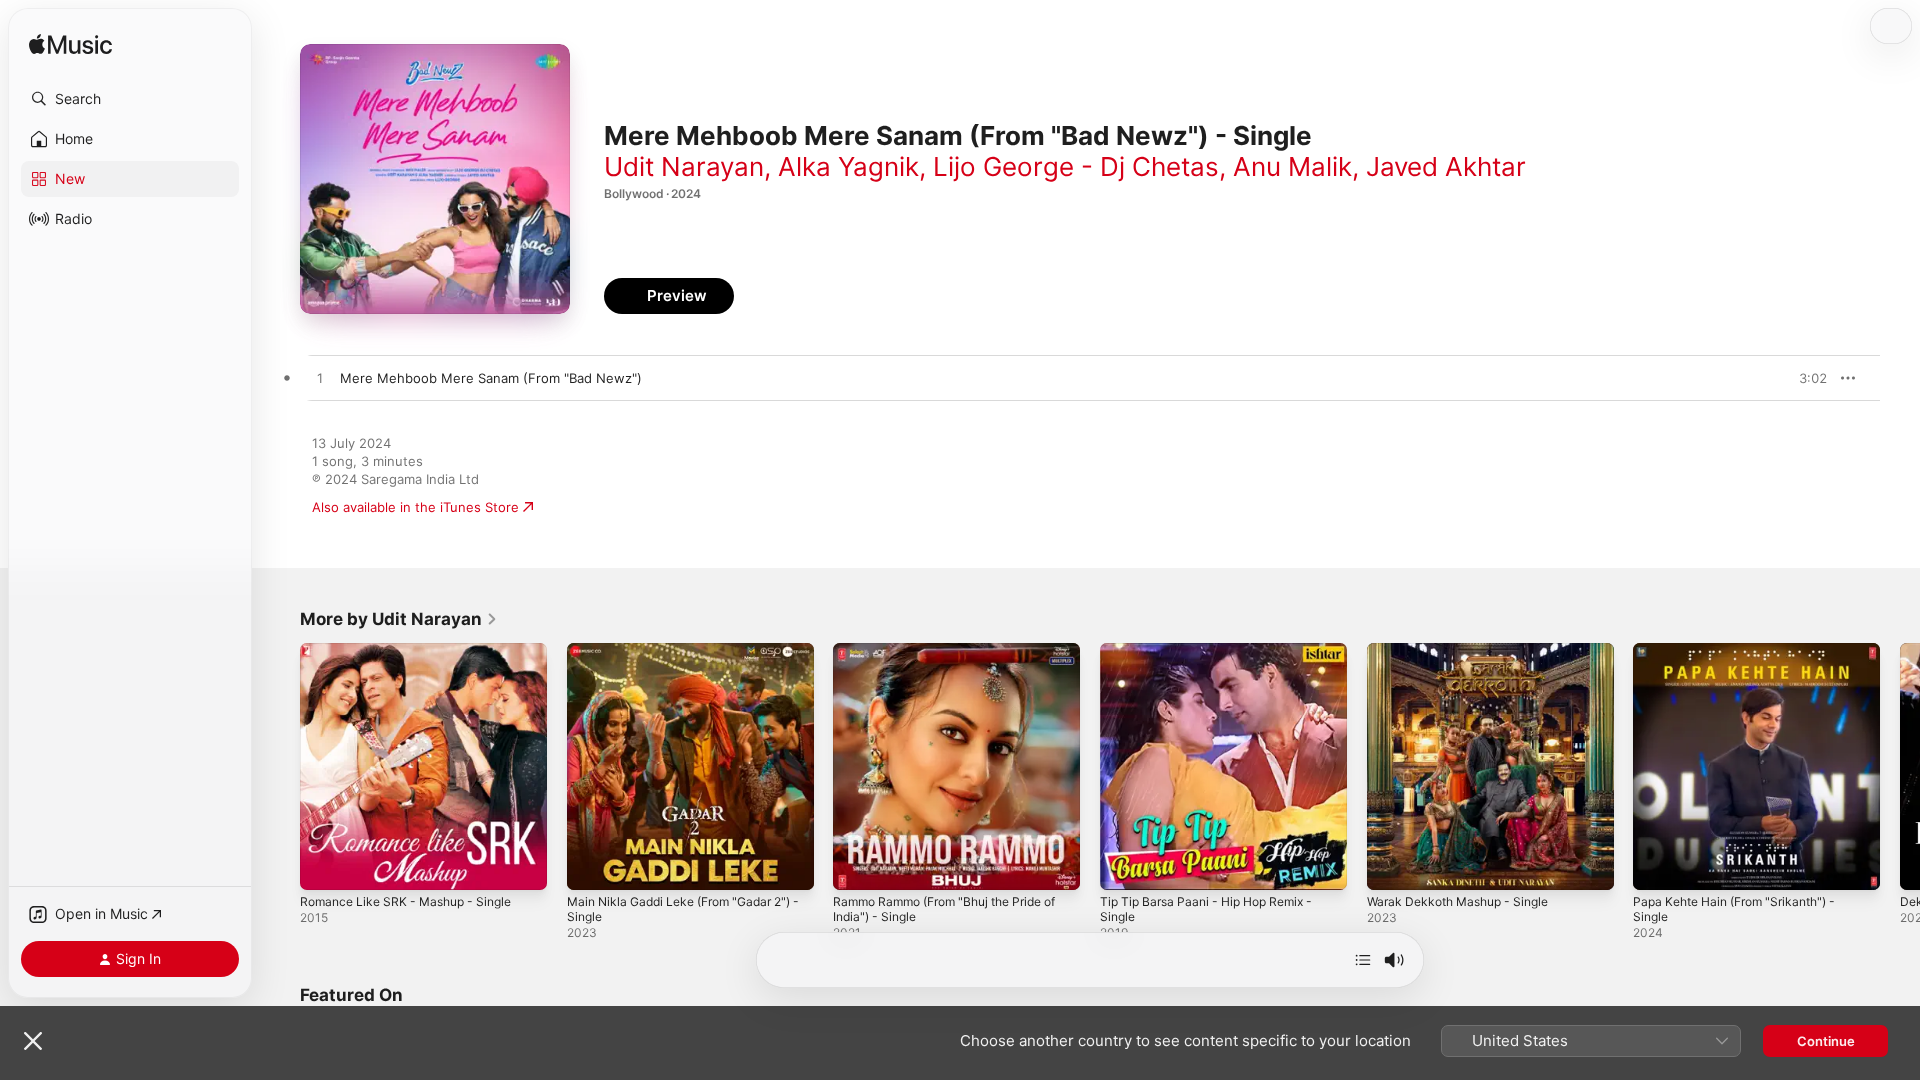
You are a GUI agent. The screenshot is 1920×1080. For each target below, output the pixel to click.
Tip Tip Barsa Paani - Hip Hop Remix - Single (1216, 659)
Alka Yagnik (848, 166)
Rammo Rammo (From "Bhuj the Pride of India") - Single (949, 659)
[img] (70, 45)
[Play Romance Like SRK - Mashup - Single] (325, 865)
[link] (399, 619)
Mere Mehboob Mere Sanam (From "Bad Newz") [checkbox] (491, 378)
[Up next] (1363, 960)
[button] (130, 99)
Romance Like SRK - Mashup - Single (415, 651)
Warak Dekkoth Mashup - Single (1466, 651)
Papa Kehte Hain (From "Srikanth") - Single (1744, 659)
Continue (1826, 1041)
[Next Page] (1900, 766)
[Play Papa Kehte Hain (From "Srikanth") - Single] (1658, 865)
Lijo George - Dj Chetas (1076, 166)
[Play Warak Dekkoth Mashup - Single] (1392, 865)
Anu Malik (1292, 166)
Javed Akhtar (1446, 166)
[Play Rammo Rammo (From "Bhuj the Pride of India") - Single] (858, 865)
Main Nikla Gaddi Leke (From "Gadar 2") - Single (679, 659)
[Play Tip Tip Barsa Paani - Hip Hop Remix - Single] (1125, 865)
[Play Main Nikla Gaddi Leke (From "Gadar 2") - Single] (592, 865)
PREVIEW (1805, 378)
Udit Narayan (684, 166)
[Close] (33, 1041)
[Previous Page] (280, 766)
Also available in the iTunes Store (415, 507)
